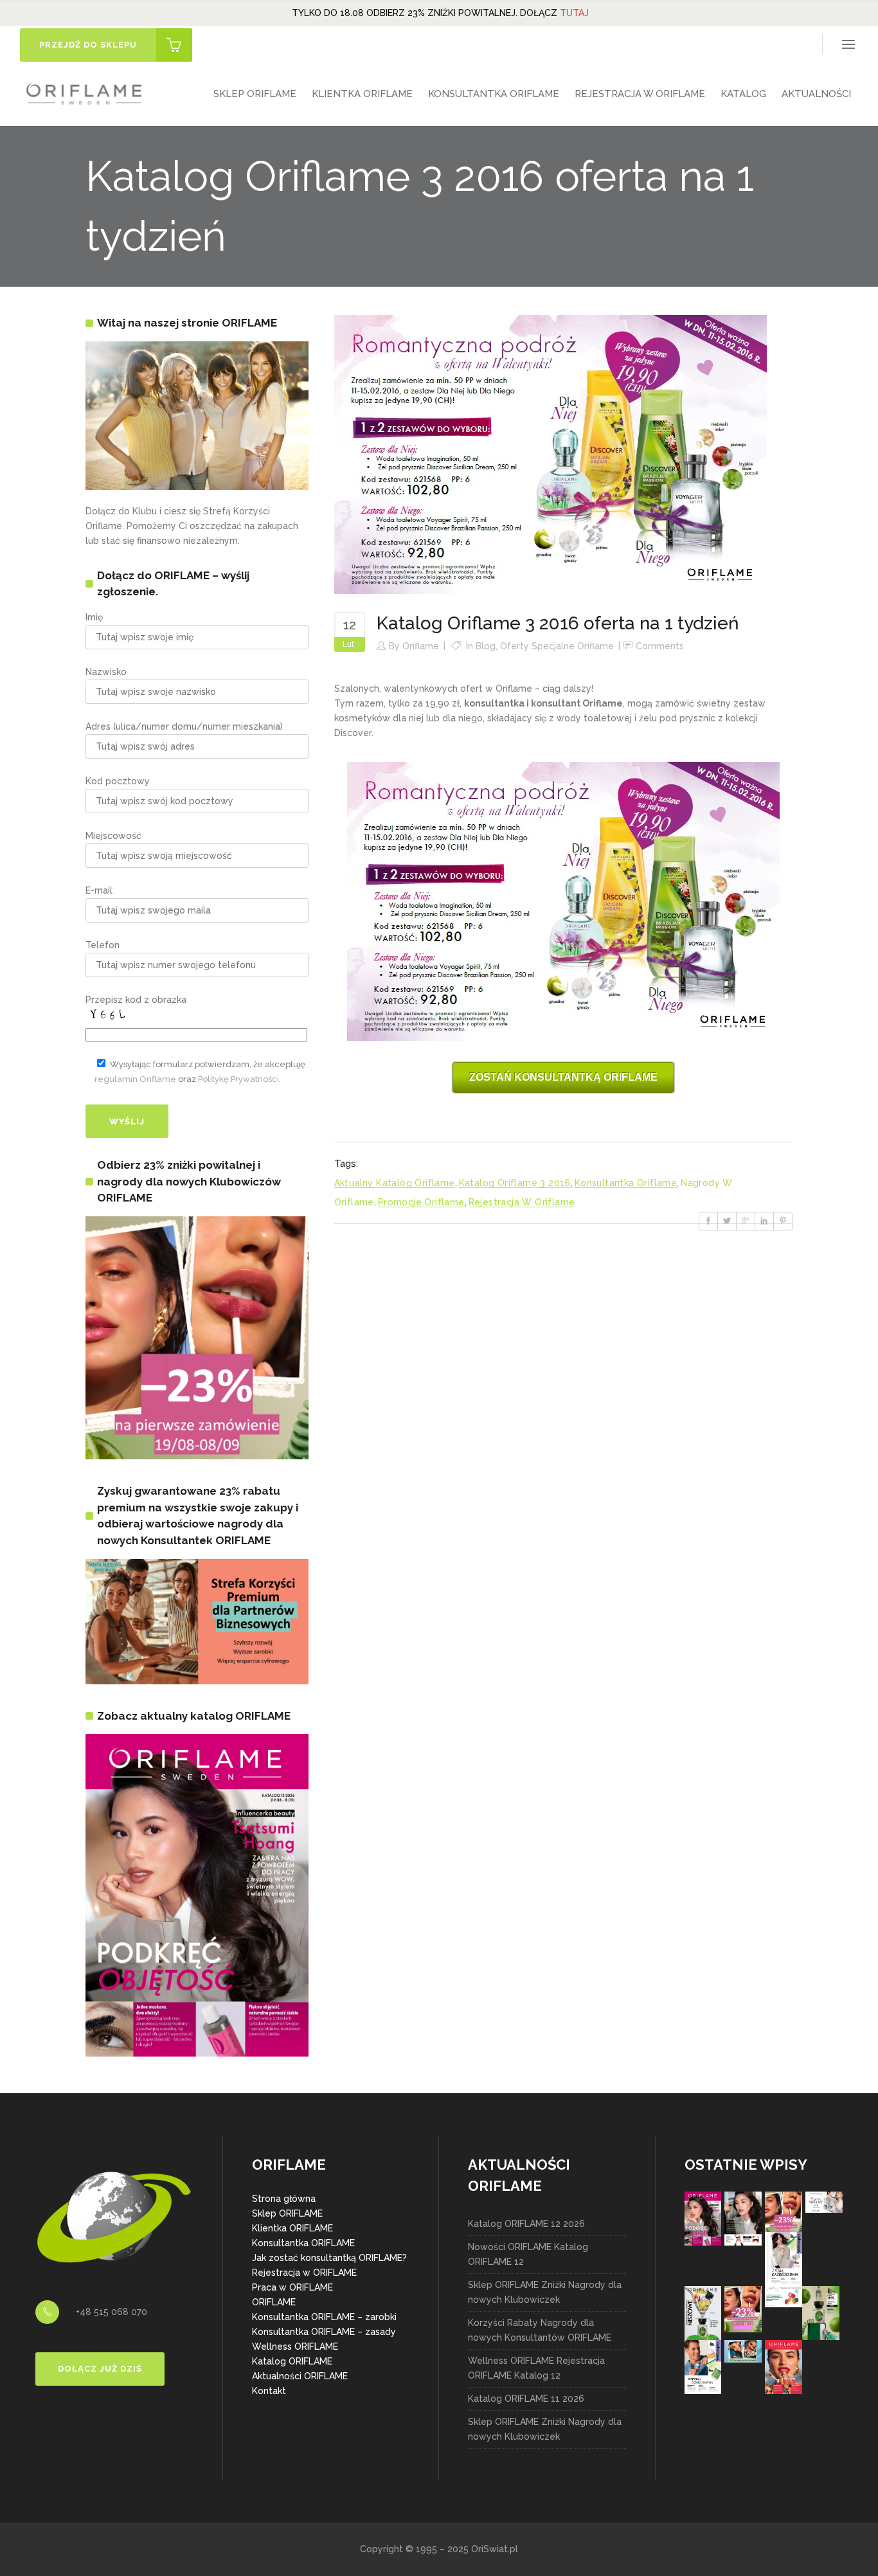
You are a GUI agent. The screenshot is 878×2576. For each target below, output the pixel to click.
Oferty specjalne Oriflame (557, 646)
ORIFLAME (274, 2302)
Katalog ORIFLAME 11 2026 (526, 2399)
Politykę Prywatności (238, 1079)
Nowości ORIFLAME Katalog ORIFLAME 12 (528, 2254)
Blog (486, 646)
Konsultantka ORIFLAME (303, 2243)
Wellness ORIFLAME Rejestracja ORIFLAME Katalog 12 (536, 2368)
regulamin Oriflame (135, 1079)
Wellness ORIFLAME (295, 2346)
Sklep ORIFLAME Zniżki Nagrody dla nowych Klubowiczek (545, 2292)
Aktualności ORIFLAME (300, 2376)
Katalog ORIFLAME (292, 2361)
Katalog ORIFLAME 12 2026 (526, 2224)
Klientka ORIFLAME (292, 2228)
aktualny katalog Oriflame (395, 1183)
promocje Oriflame (421, 1202)
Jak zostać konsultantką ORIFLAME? (329, 2258)
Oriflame (421, 646)
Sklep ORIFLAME (287, 2213)
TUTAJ (574, 13)
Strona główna (284, 2199)
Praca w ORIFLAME (292, 2287)
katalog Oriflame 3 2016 (515, 1183)
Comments (660, 646)
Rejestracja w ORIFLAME (304, 2273)
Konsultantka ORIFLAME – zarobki (324, 2317)
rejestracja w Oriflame (522, 1202)
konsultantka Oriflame (626, 1183)
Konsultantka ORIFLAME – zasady (324, 2332)
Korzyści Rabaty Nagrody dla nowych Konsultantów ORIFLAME (540, 2330)
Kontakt (269, 2391)
